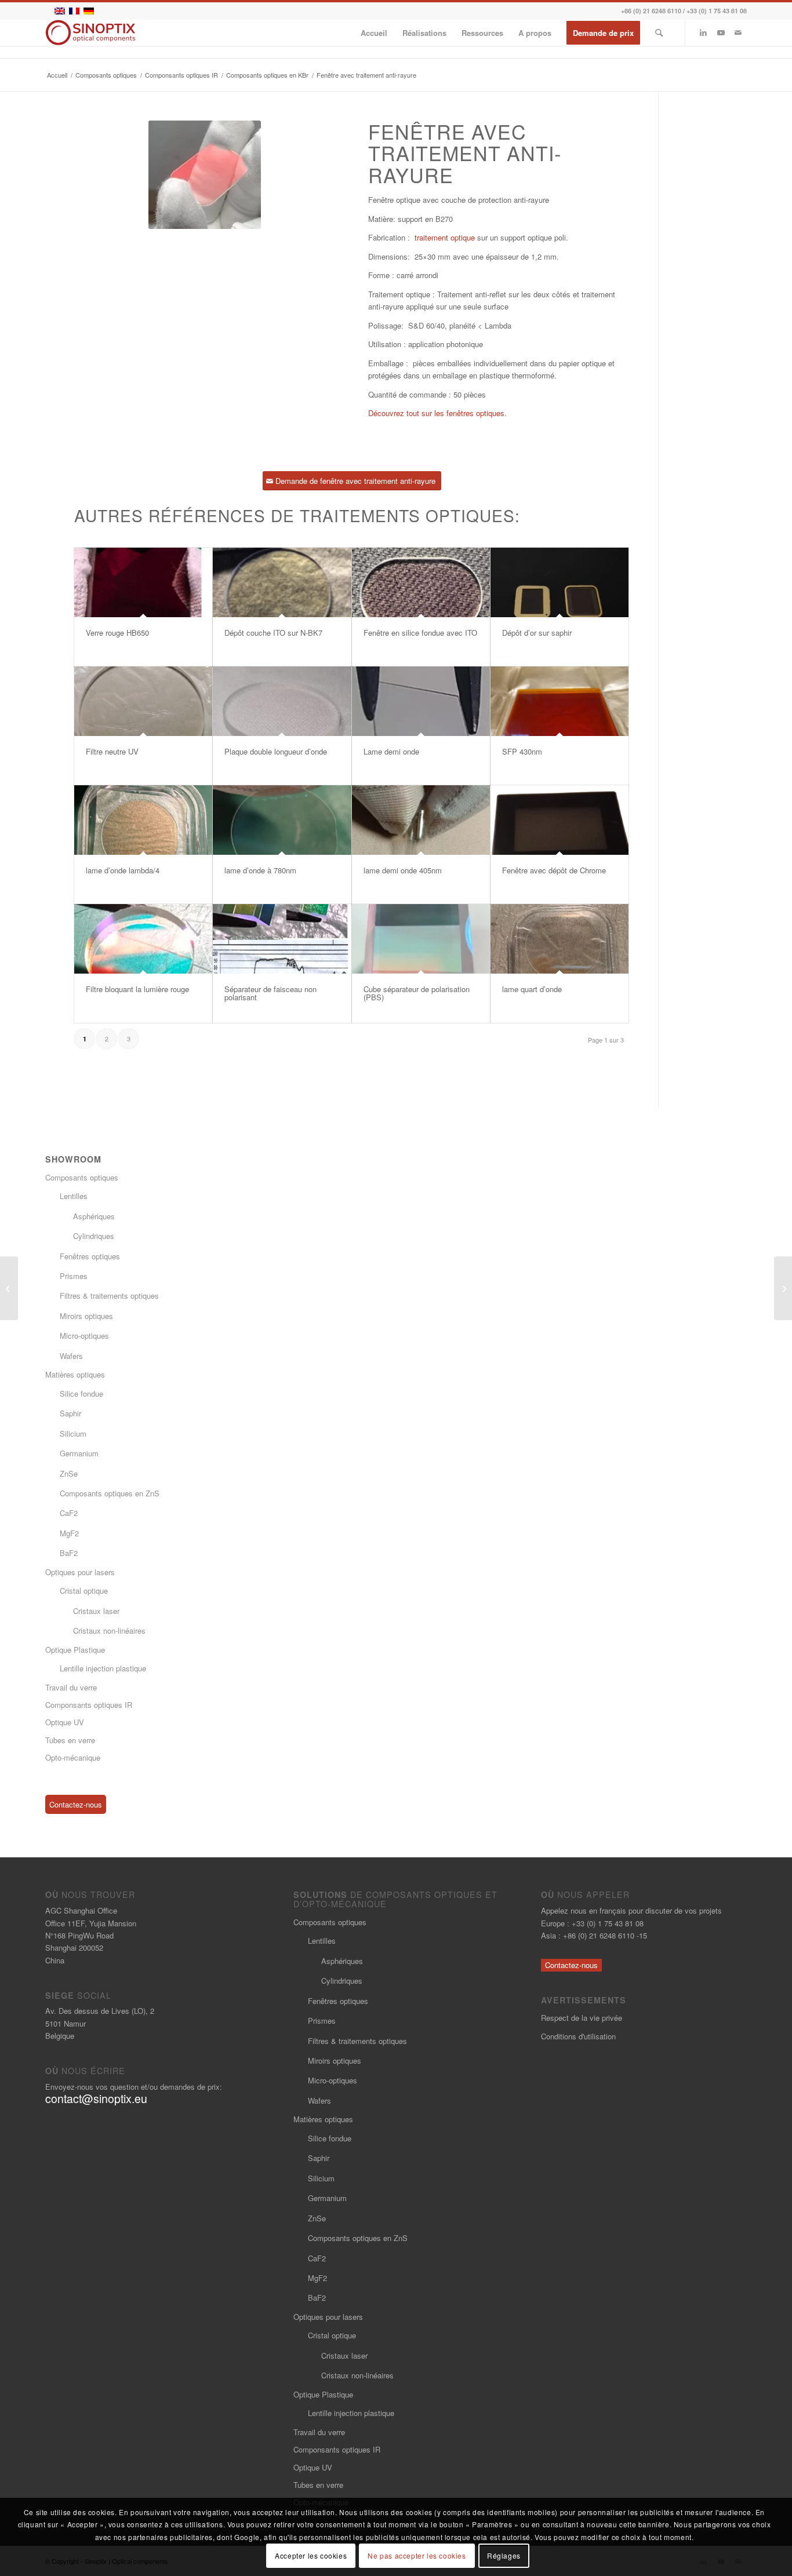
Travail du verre (71, 1687)
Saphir (70, 1413)
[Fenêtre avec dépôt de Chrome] (560, 820)
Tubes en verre (70, 1740)
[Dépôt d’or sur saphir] (560, 582)
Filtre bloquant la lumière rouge (137, 989)
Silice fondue (81, 1393)
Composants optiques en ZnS (110, 1493)
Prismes (74, 1276)
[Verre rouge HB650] (143, 582)
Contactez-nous (76, 1804)
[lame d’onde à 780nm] (282, 820)
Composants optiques (82, 1177)
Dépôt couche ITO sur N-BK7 (273, 633)
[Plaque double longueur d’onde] (282, 701)
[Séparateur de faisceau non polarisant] (282, 939)
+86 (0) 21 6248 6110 (651, 11)
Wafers (71, 1356)
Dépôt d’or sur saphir (537, 633)
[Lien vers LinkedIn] (703, 32)
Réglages (504, 2555)
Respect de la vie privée (582, 2018)
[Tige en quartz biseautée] (9, 1288)
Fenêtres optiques (90, 1256)
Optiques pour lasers (80, 1572)
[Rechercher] (659, 33)
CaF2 (69, 1513)
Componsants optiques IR (89, 1705)
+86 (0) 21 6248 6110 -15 (605, 1935)
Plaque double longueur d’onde (276, 751)
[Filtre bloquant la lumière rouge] (143, 939)
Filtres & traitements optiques (109, 1296)
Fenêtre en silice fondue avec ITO (420, 633)
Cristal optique (84, 1591)
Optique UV (65, 1722)
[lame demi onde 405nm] (421, 820)
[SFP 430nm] (560, 701)
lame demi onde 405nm (403, 870)
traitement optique (445, 237)
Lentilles (74, 1196)
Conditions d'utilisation (578, 2036)
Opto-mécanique (73, 1757)
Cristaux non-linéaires (109, 1631)
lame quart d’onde (532, 989)
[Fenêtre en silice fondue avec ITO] (421, 582)
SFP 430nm (522, 751)
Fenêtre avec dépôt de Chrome (554, 870)
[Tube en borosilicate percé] (783, 1288)
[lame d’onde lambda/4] (143, 820)
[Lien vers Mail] (738, 32)
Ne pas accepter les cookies (417, 2555)
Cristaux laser (96, 1611)
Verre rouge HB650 (117, 633)
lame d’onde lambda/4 (123, 870)
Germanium (79, 1453)
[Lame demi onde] (421, 701)
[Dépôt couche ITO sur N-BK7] (282, 582)
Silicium (73, 1433)
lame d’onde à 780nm (260, 870)
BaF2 (69, 1553)
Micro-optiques (84, 1336)
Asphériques (94, 1216)
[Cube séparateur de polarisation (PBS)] (421, 939)
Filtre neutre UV (112, 751)
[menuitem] (374, 33)
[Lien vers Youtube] (721, 32)
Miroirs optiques (86, 1316)
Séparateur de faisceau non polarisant (270, 993)
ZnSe (69, 1473)
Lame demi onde (391, 751)
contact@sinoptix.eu (96, 2098)
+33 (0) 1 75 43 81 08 (717, 11)
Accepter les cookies (311, 2555)
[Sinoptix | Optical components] (91, 33)
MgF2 (69, 1533)
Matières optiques (75, 1374)
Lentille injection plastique (103, 1668)
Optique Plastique (75, 1650)
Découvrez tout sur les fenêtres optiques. (439, 413)
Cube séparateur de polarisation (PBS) (417, 993)
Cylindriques (94, 1236)
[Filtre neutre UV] (143, 701)
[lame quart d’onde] (560, 939)
